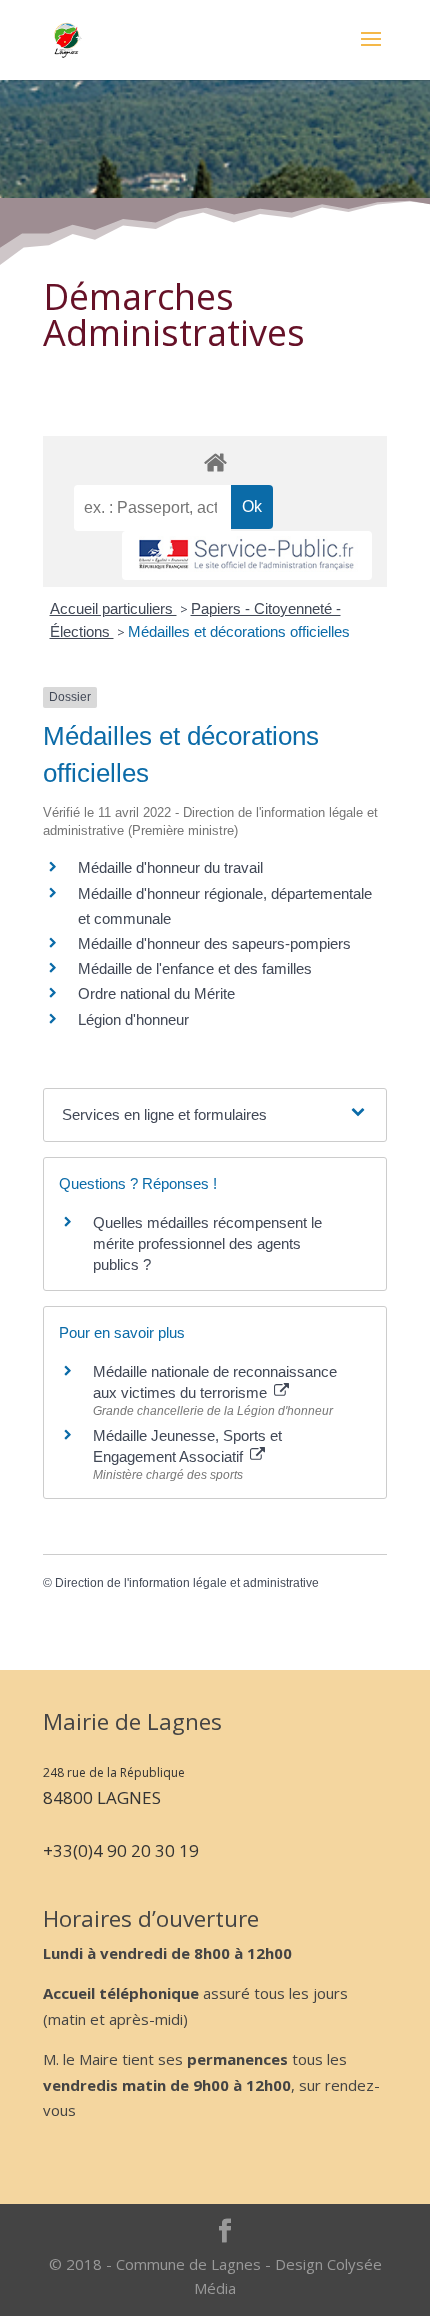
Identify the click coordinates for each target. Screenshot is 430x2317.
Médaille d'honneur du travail (170, 867)
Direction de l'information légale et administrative (187, 1583)
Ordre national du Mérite (156, 993)
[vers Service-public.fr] (247, 555)
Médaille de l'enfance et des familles (195, 968)
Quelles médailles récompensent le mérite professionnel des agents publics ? (207, 1243)
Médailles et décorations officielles (239, 631)
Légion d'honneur (133, 1019)
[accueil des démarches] (215, 461)
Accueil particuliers (113, 608)
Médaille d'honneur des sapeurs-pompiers (214, 943)
